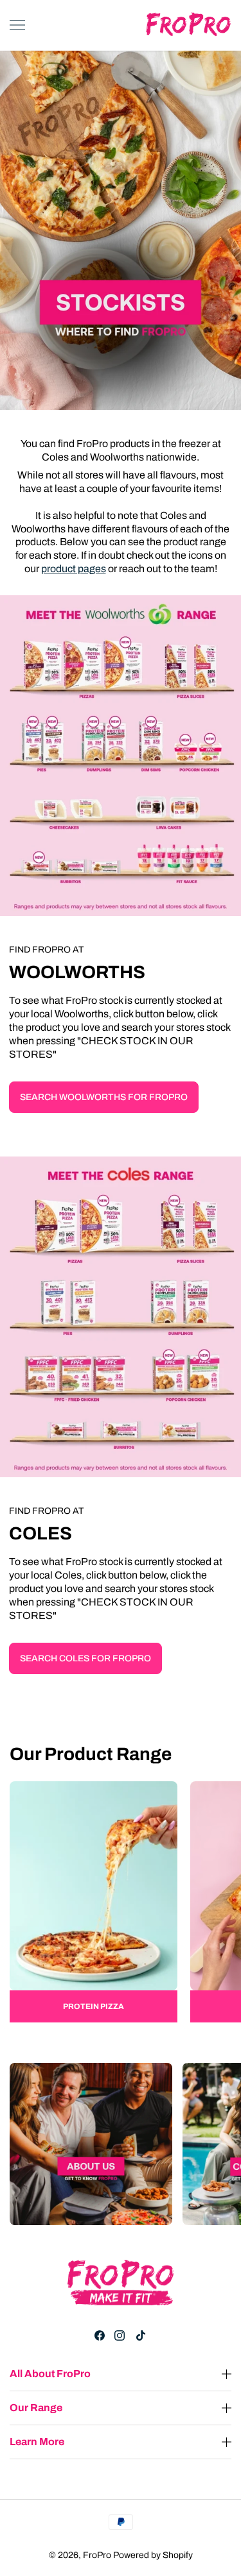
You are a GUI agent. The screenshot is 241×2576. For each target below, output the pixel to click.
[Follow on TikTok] (141, 2335)
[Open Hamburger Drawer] (17, 25)
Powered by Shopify (153, 2555)
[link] (94, 1902)
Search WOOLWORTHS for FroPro (104, 1097)
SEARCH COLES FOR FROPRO (85, 1658)
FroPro (97, 2555)
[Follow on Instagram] (120, 2335)
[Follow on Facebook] (100, 2335)
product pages (74, 569)
